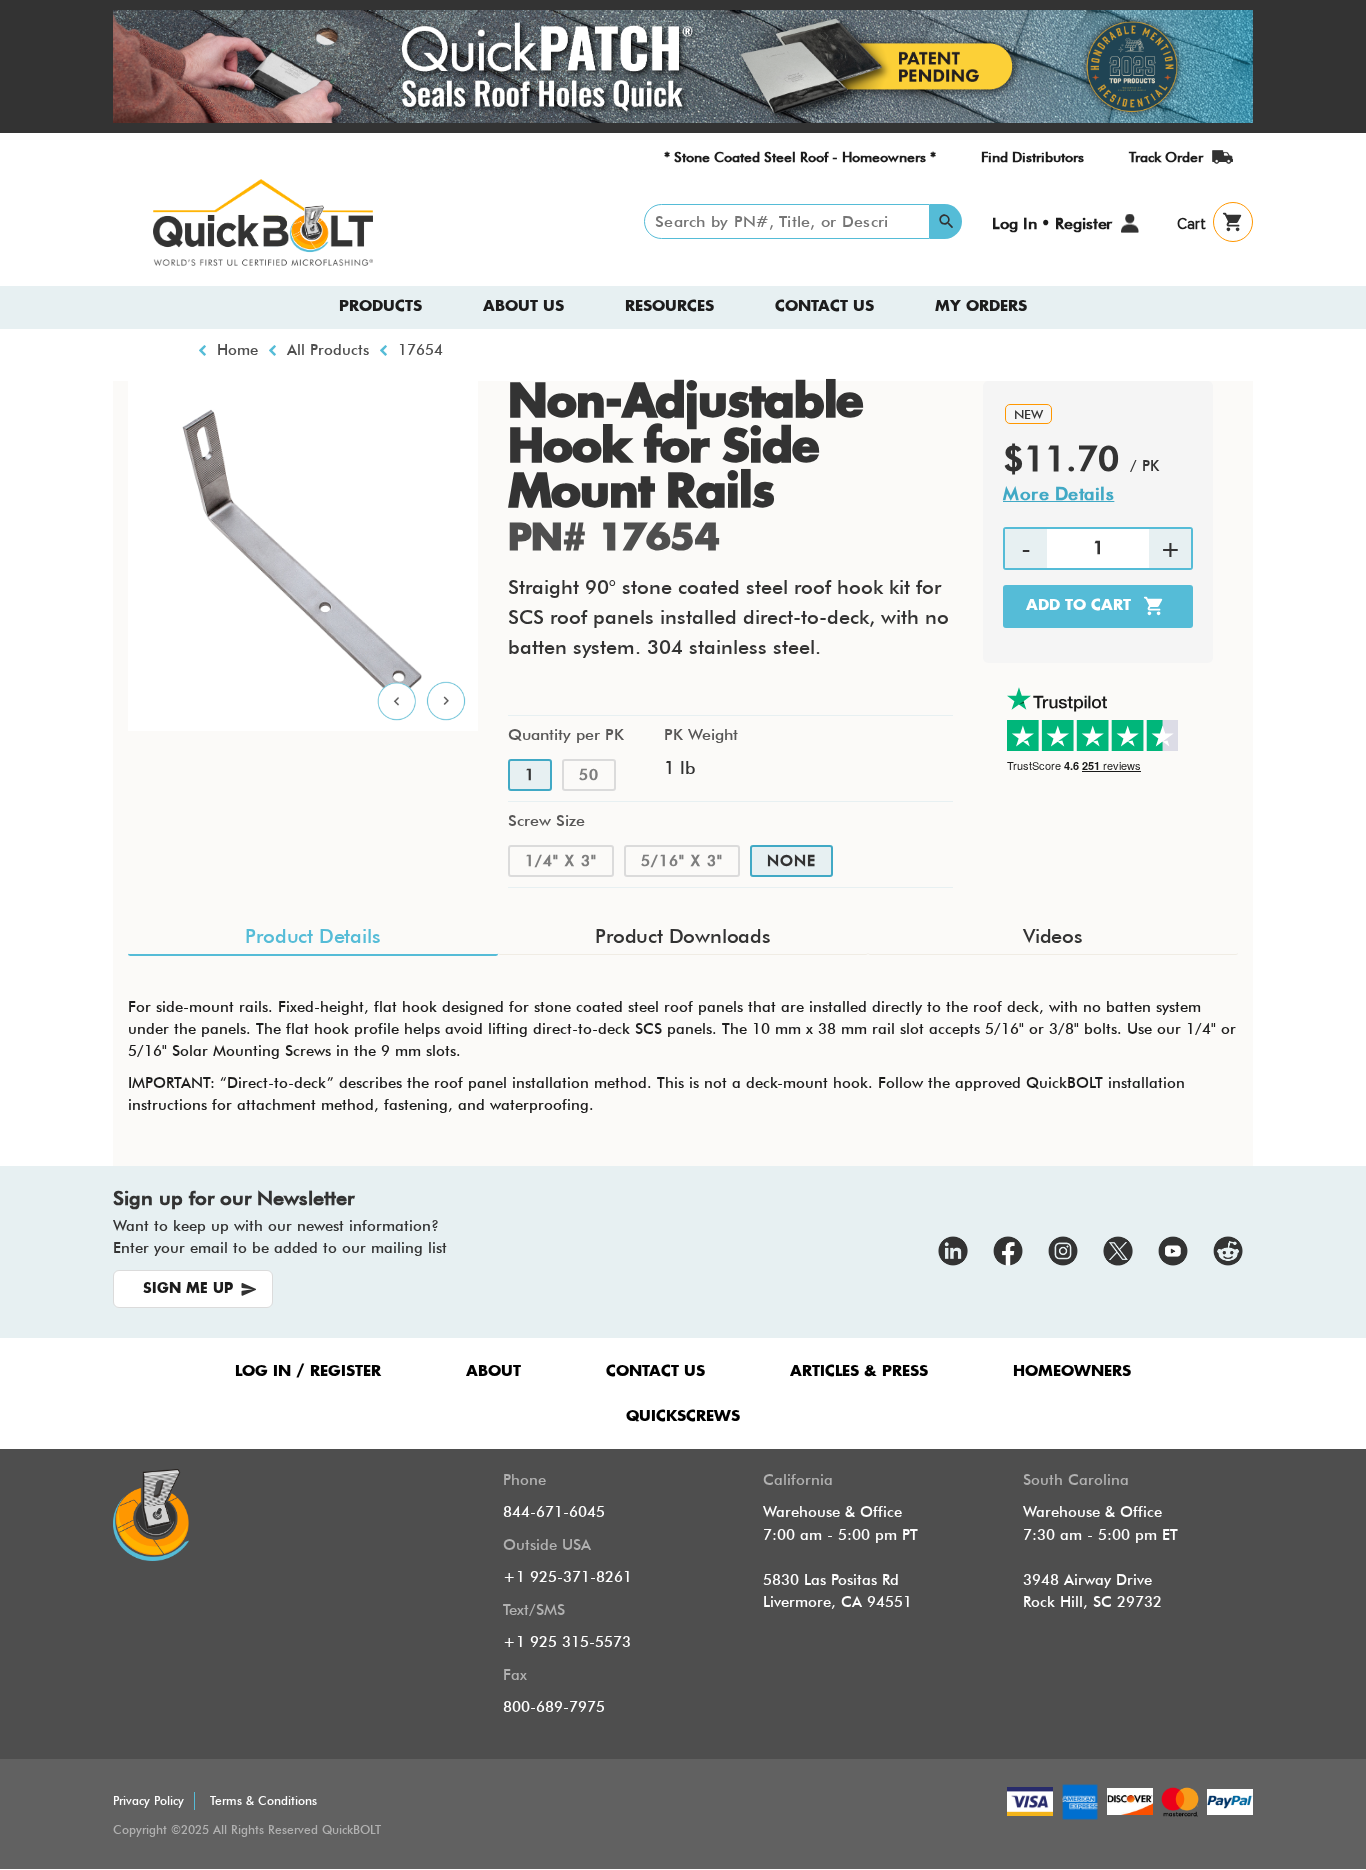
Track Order (1166, 157)
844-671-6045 (554, 1512)
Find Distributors (1032, 157)
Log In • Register (1052, 223)
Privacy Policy (148, 1800)
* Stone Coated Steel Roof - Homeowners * (800, 157)
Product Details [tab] (312, 936)
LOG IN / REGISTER (308, 1371)
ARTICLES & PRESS (859, 1371)
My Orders (981, 306)
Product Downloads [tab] (683, 936)
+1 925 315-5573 (567, 1642)
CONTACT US (655, 1371)
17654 (420, 350)
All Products (328, 350)
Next (447, 702)
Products (380, 306)
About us (523, 306)
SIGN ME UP (188, 1289)
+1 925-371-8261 (567, 1577)
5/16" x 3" (682, 861)
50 (589, 775)
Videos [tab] (1053, 936)
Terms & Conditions (263, 1800)
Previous (397, 702)
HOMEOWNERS (1072, 1371)
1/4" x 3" (561, 861)
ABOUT (493, 1371)
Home (237, 350)
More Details (1058, 493)
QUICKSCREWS (683, 1416)
